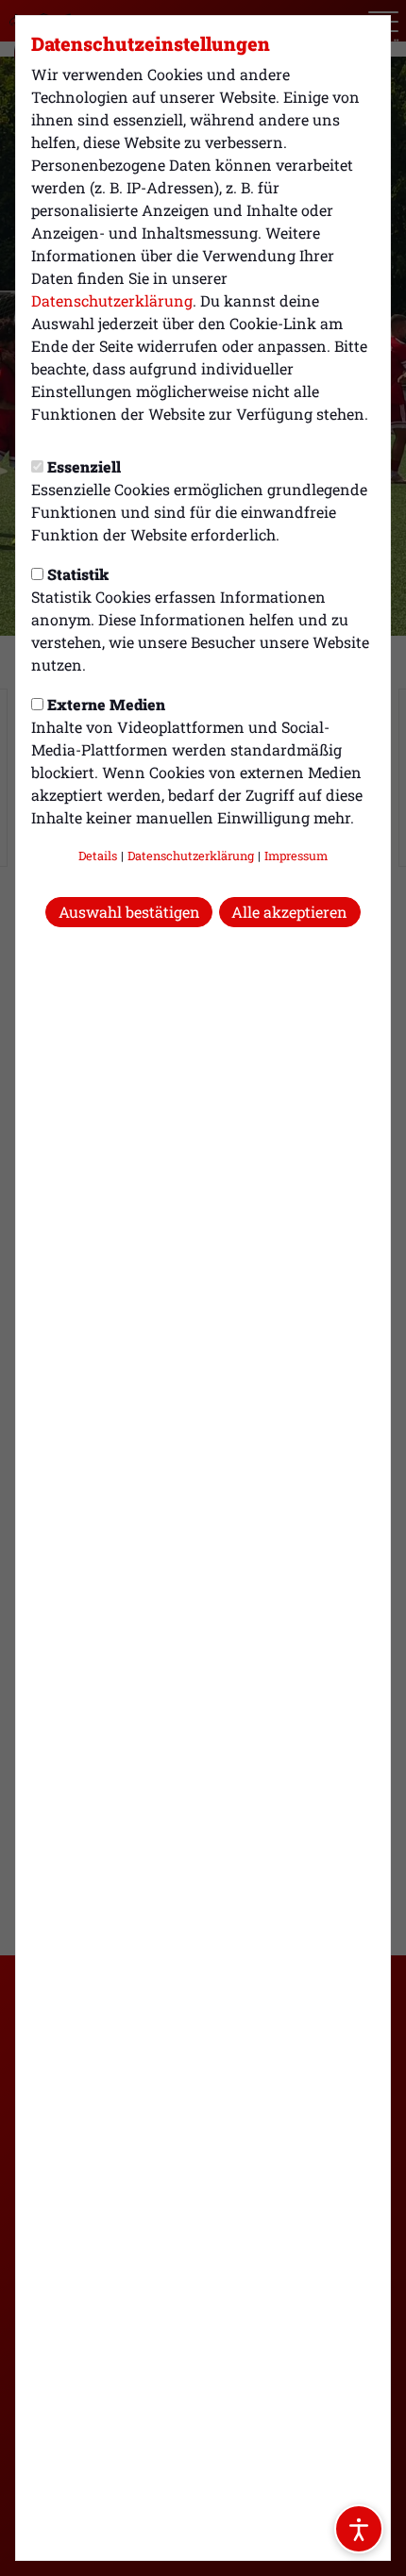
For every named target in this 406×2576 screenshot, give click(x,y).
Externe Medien (106, 704)
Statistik (78, 574)
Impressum (296, 856)
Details (98, 856)
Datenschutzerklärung (112, 300)
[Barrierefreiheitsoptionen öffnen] (359, 2529)
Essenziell (84, 466)
